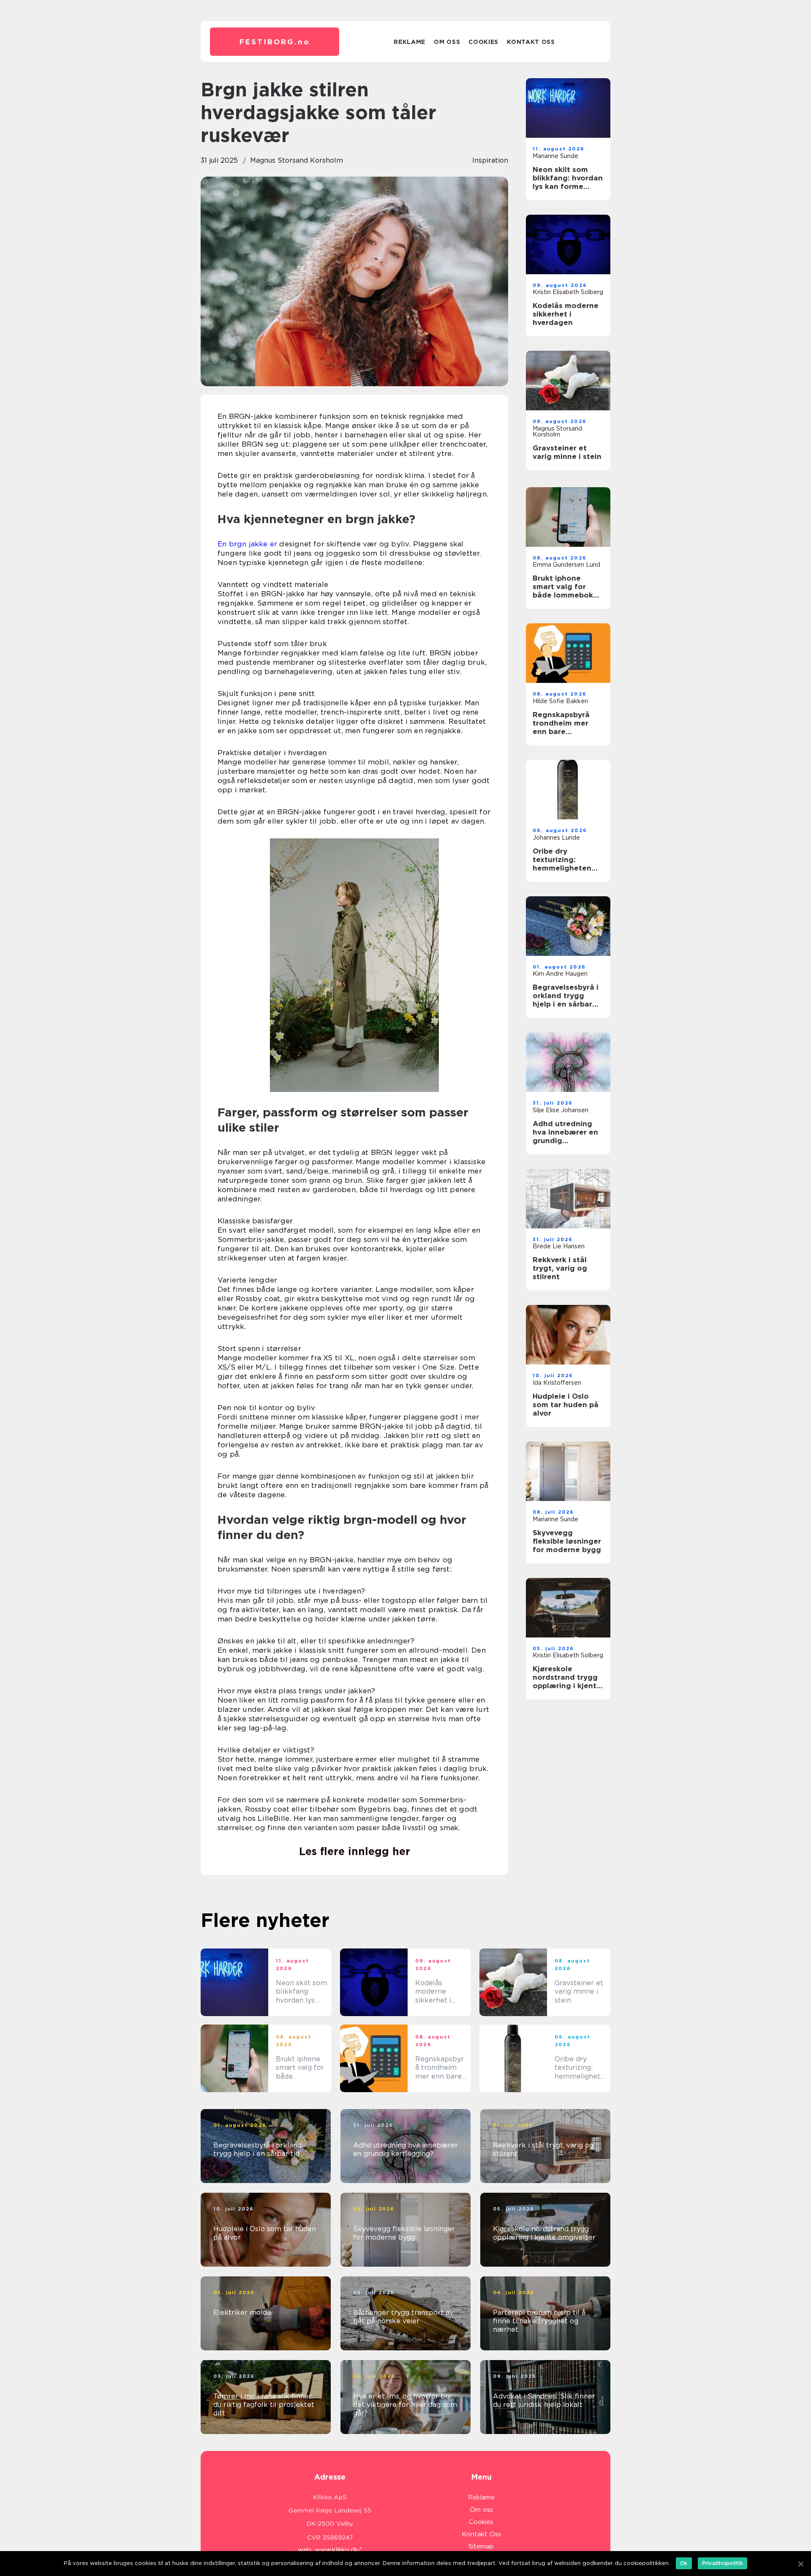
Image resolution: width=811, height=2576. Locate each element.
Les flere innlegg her (355, 1851)
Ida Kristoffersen (557, 1383)
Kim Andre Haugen (560, 974)
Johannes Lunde (556, 838)
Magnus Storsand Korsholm (297, 160)
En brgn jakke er (247, 544)
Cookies (483, 42)
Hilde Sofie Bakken (560, 701)
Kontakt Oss (531, 42)
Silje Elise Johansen (561, 1110)
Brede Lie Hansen (559, 1246)
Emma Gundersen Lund (566, 565)
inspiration (490, 160)
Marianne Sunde (555, 156)
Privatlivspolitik (723, 2563)
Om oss (447, 42)
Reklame (410, 42)
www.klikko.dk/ (338, 2550)
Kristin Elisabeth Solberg (568, 292)
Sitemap (481, 2546)
